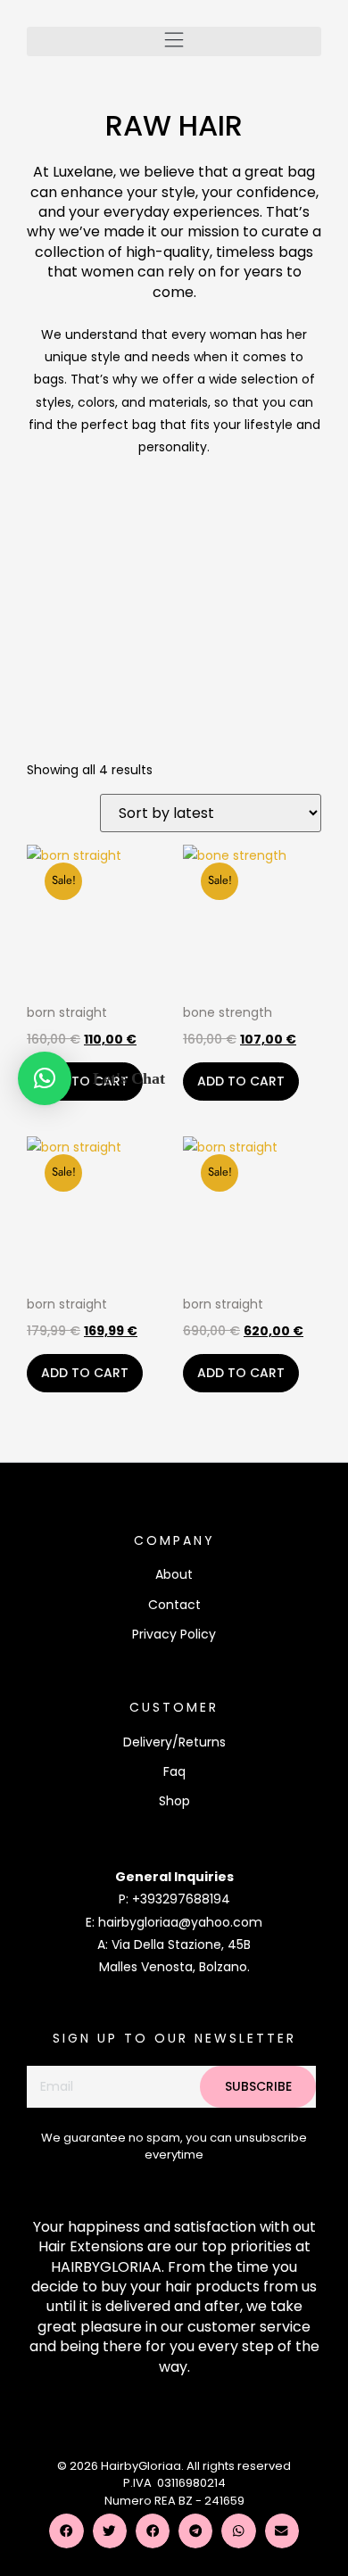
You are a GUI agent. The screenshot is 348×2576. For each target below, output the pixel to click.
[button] (174, 41)
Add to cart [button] (85, 1081)
